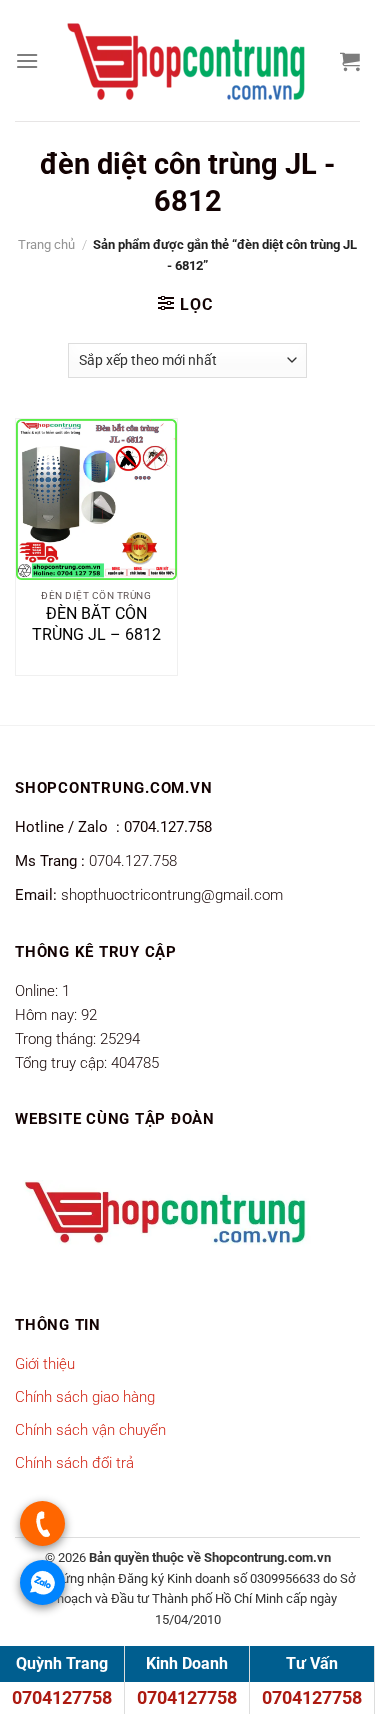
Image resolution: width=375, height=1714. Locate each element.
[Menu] (27, 60)
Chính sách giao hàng (85, 1397)
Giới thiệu (45, 1364)
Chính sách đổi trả (74, 1463)
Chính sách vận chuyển (90, 1430)
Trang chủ (46, 244)
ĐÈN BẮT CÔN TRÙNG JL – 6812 (96, 624)
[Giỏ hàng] (350, 61)
